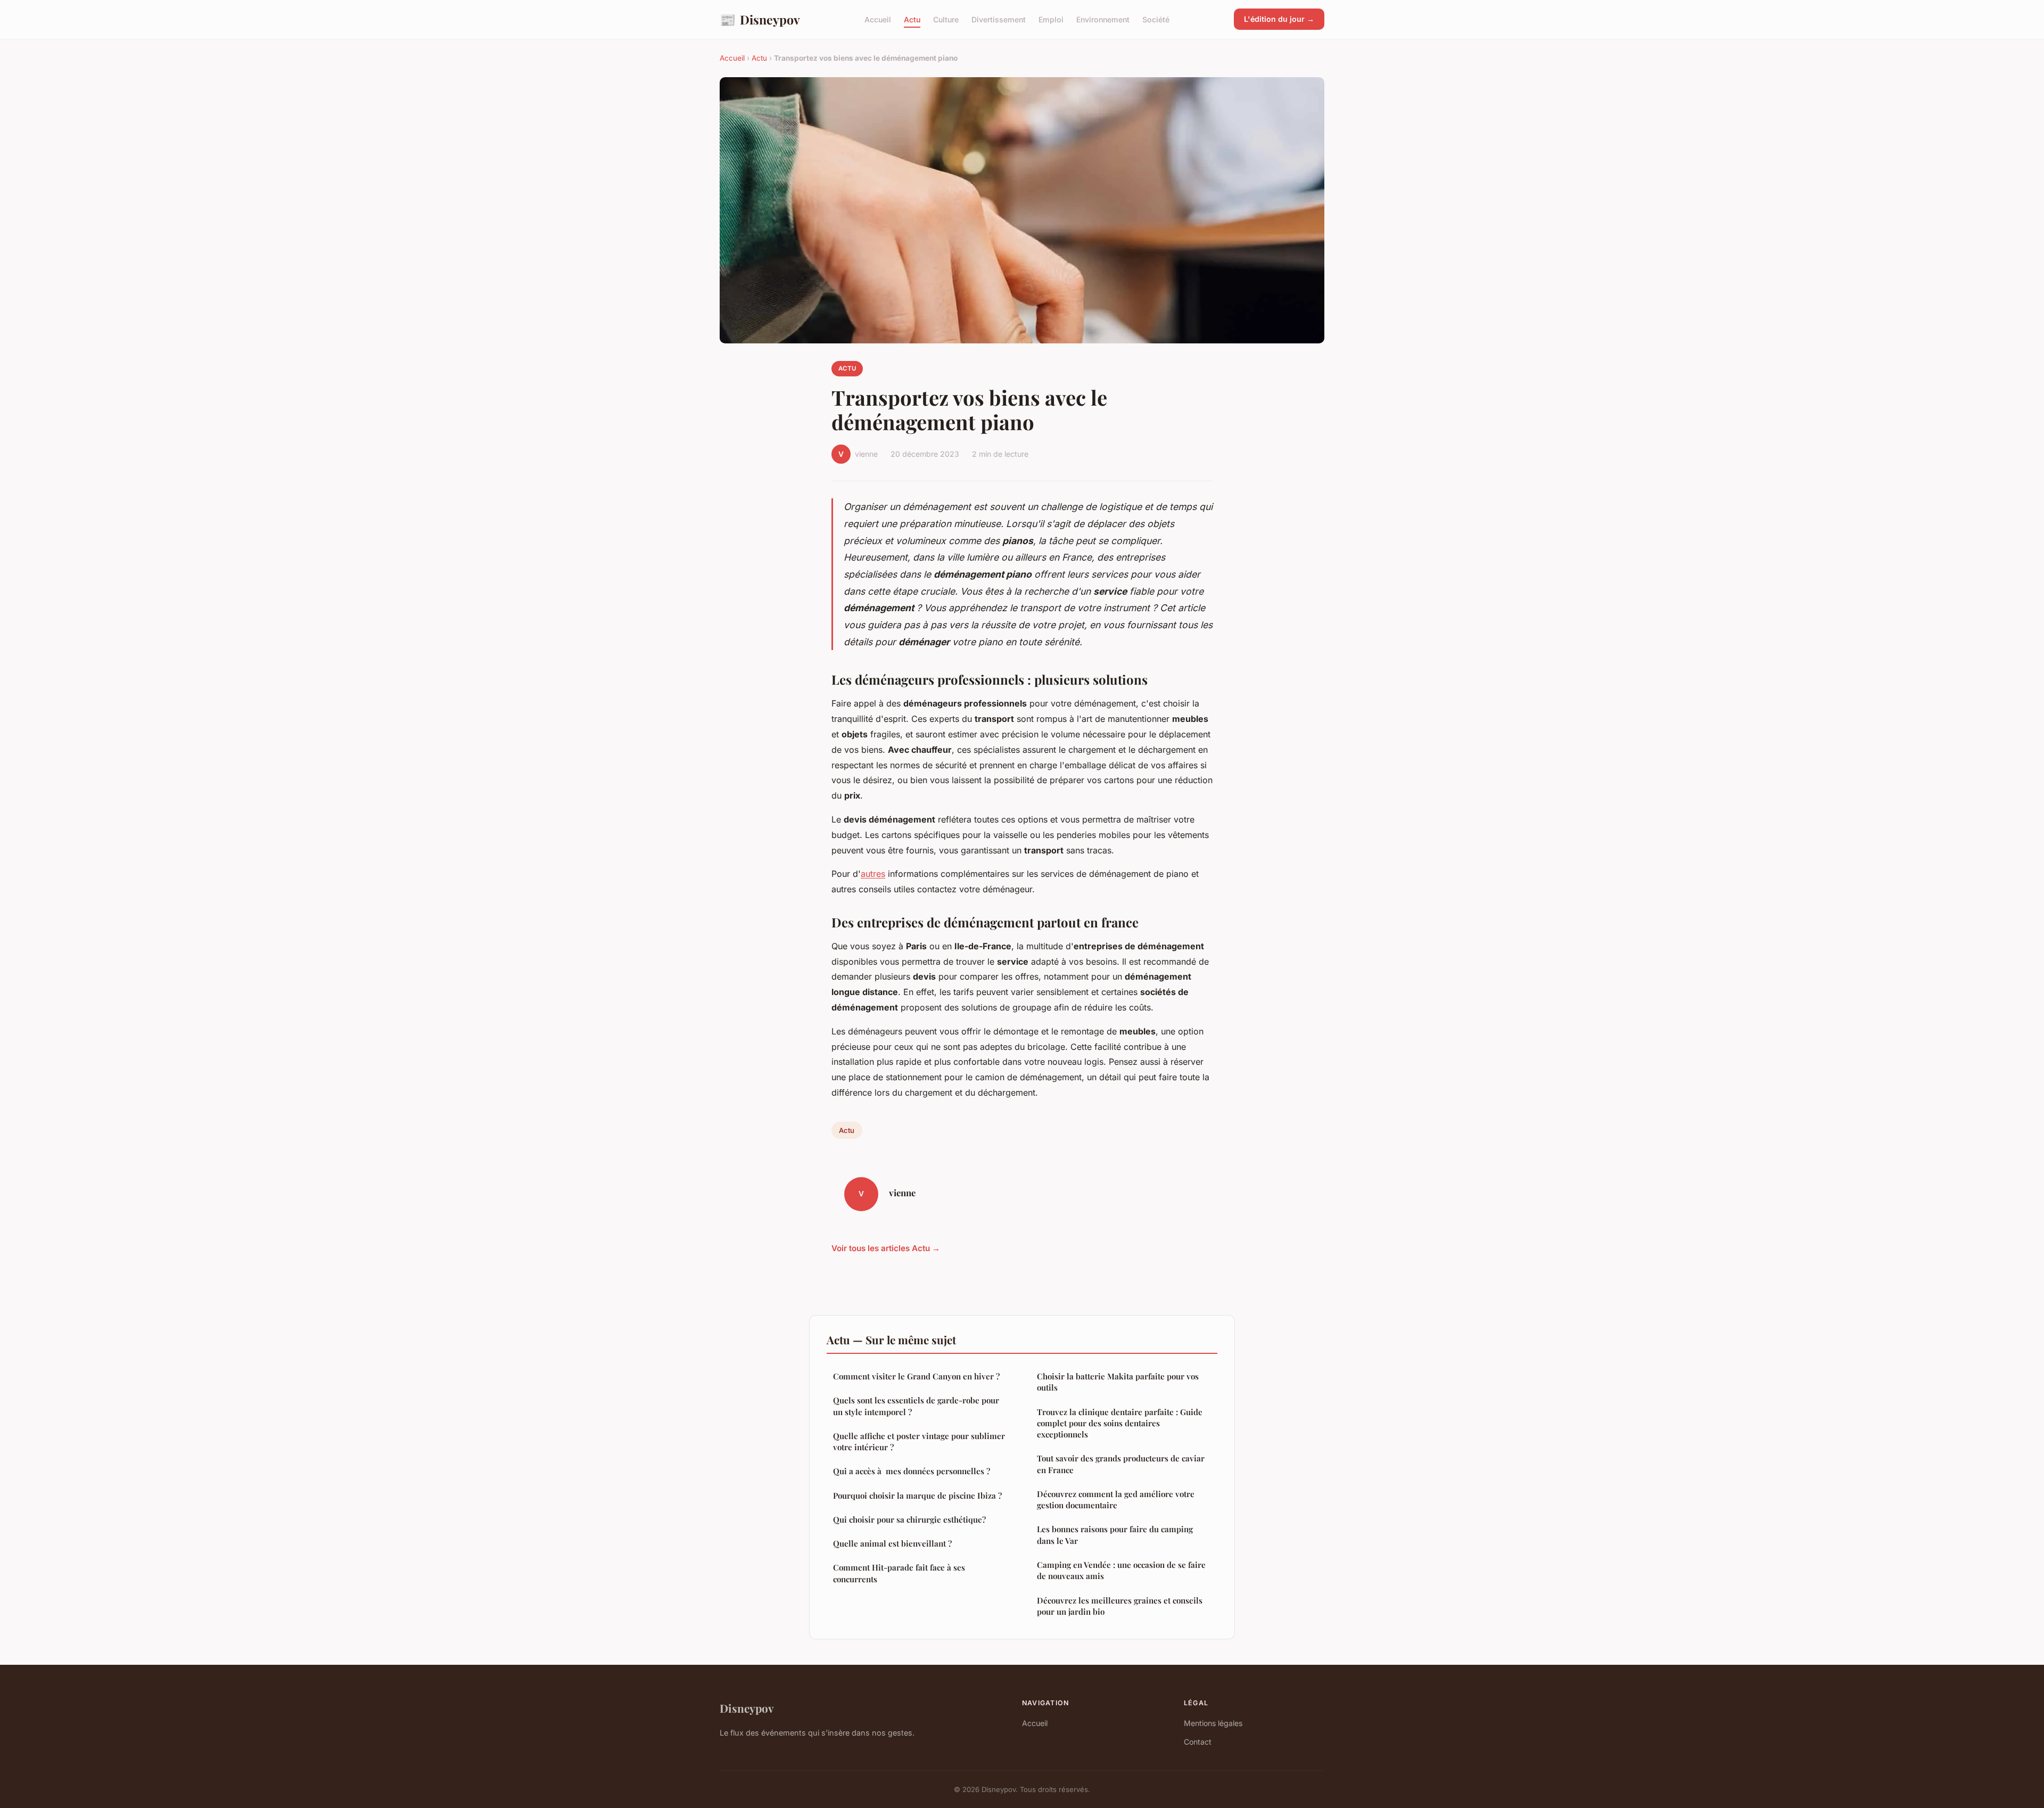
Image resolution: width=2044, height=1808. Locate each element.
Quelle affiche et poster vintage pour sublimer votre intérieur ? (919, 1441)
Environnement (1103, 19)
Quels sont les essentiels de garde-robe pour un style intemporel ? (916, 1406)
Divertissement (999, 19)
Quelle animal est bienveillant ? (892, 1543)
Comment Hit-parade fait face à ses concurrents (899, 1573)
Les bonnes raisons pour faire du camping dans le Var (1115, 1535)
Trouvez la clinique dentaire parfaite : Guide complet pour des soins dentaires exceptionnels (1120, 1423)
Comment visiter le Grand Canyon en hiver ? (916, 1376)
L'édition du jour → (1279, 19)
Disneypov (760, 19)
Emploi (1051, 19)
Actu (912, 19)
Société (1156, 19)
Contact (1198, 1742)
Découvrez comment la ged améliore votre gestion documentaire (1116, 1499)
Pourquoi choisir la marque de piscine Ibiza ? (917, 1495)
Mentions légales (1213, 1723)
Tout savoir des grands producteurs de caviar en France (1121, 1464)
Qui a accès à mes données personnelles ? (912, 1471)
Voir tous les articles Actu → (886, 1248)
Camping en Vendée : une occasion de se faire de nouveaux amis (1121, 1570)
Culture (946, 19)
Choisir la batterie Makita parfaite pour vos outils (1118, 1382)
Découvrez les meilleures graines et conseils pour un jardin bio (1120, 1606)
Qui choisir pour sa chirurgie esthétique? (909, 1519)
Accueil (878, 19)
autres (873, 874)
